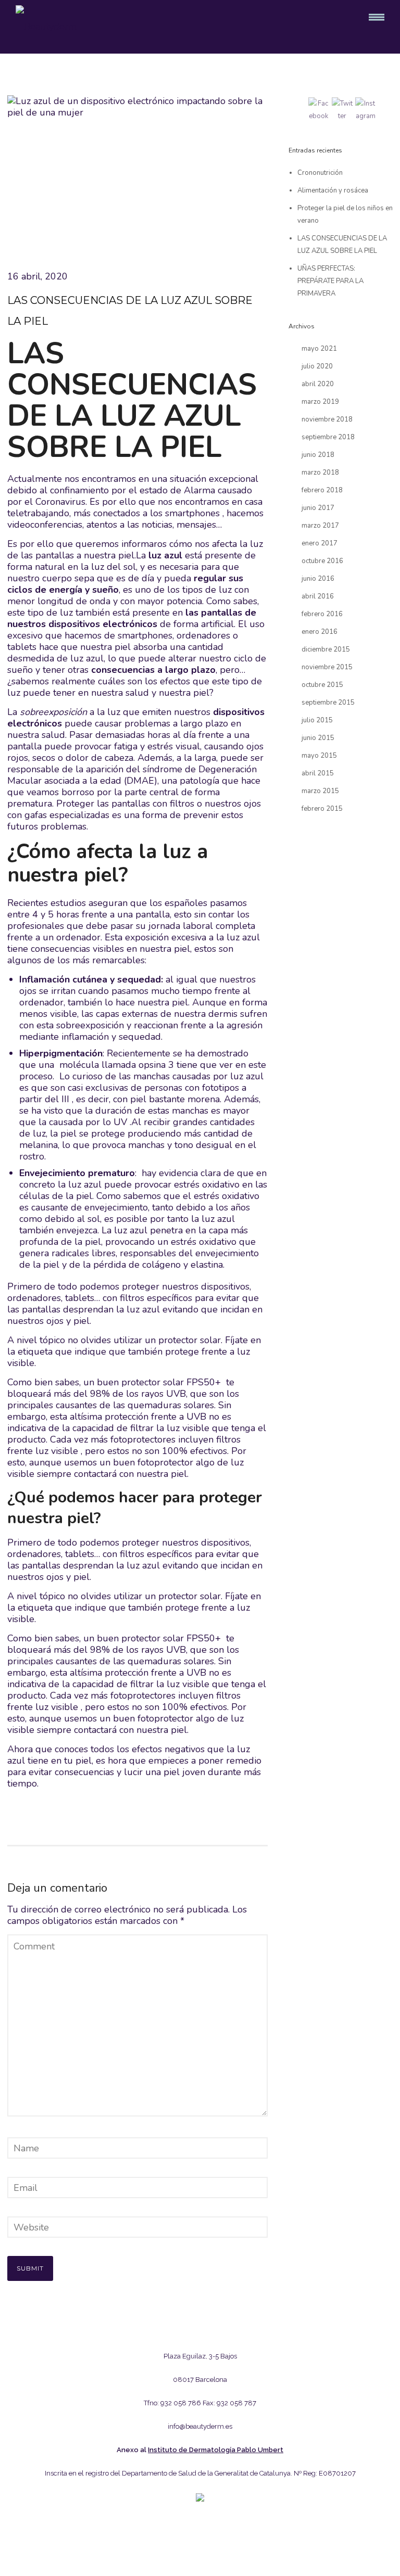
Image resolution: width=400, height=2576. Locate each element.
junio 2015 (318, 738)
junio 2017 (318, 508)
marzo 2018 (320, 473)
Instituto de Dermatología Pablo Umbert (216, 2450)
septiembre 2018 (328, 437)
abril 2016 (318, 596)
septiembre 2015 (328, 703)
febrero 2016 (322, 614)
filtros (182, 804)
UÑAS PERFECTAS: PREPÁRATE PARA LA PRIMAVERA (330, 281)
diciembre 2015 (326, 649)
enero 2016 (320, 632)
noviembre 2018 (327, 419)
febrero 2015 (322, 809)
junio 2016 (318, 579)
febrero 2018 (322, 490)
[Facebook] (216, 2534)
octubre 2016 (322, 561)
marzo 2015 (320, 791)
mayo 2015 (319, 756)
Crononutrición (320, 173)
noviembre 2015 (327, 667)
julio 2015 (317, 720)
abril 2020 (318, 384)
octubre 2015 (322, 685)
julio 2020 (317, 366)
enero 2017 (320, 543)
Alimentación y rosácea (333, 190)
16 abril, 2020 (37, 276)
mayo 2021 (319, 349)
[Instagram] (184, 2534)
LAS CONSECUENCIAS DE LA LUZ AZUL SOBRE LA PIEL (130, 311)
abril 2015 (318, 773)
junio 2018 (318, 455)
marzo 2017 (320, 526)
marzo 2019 (320, 402)
